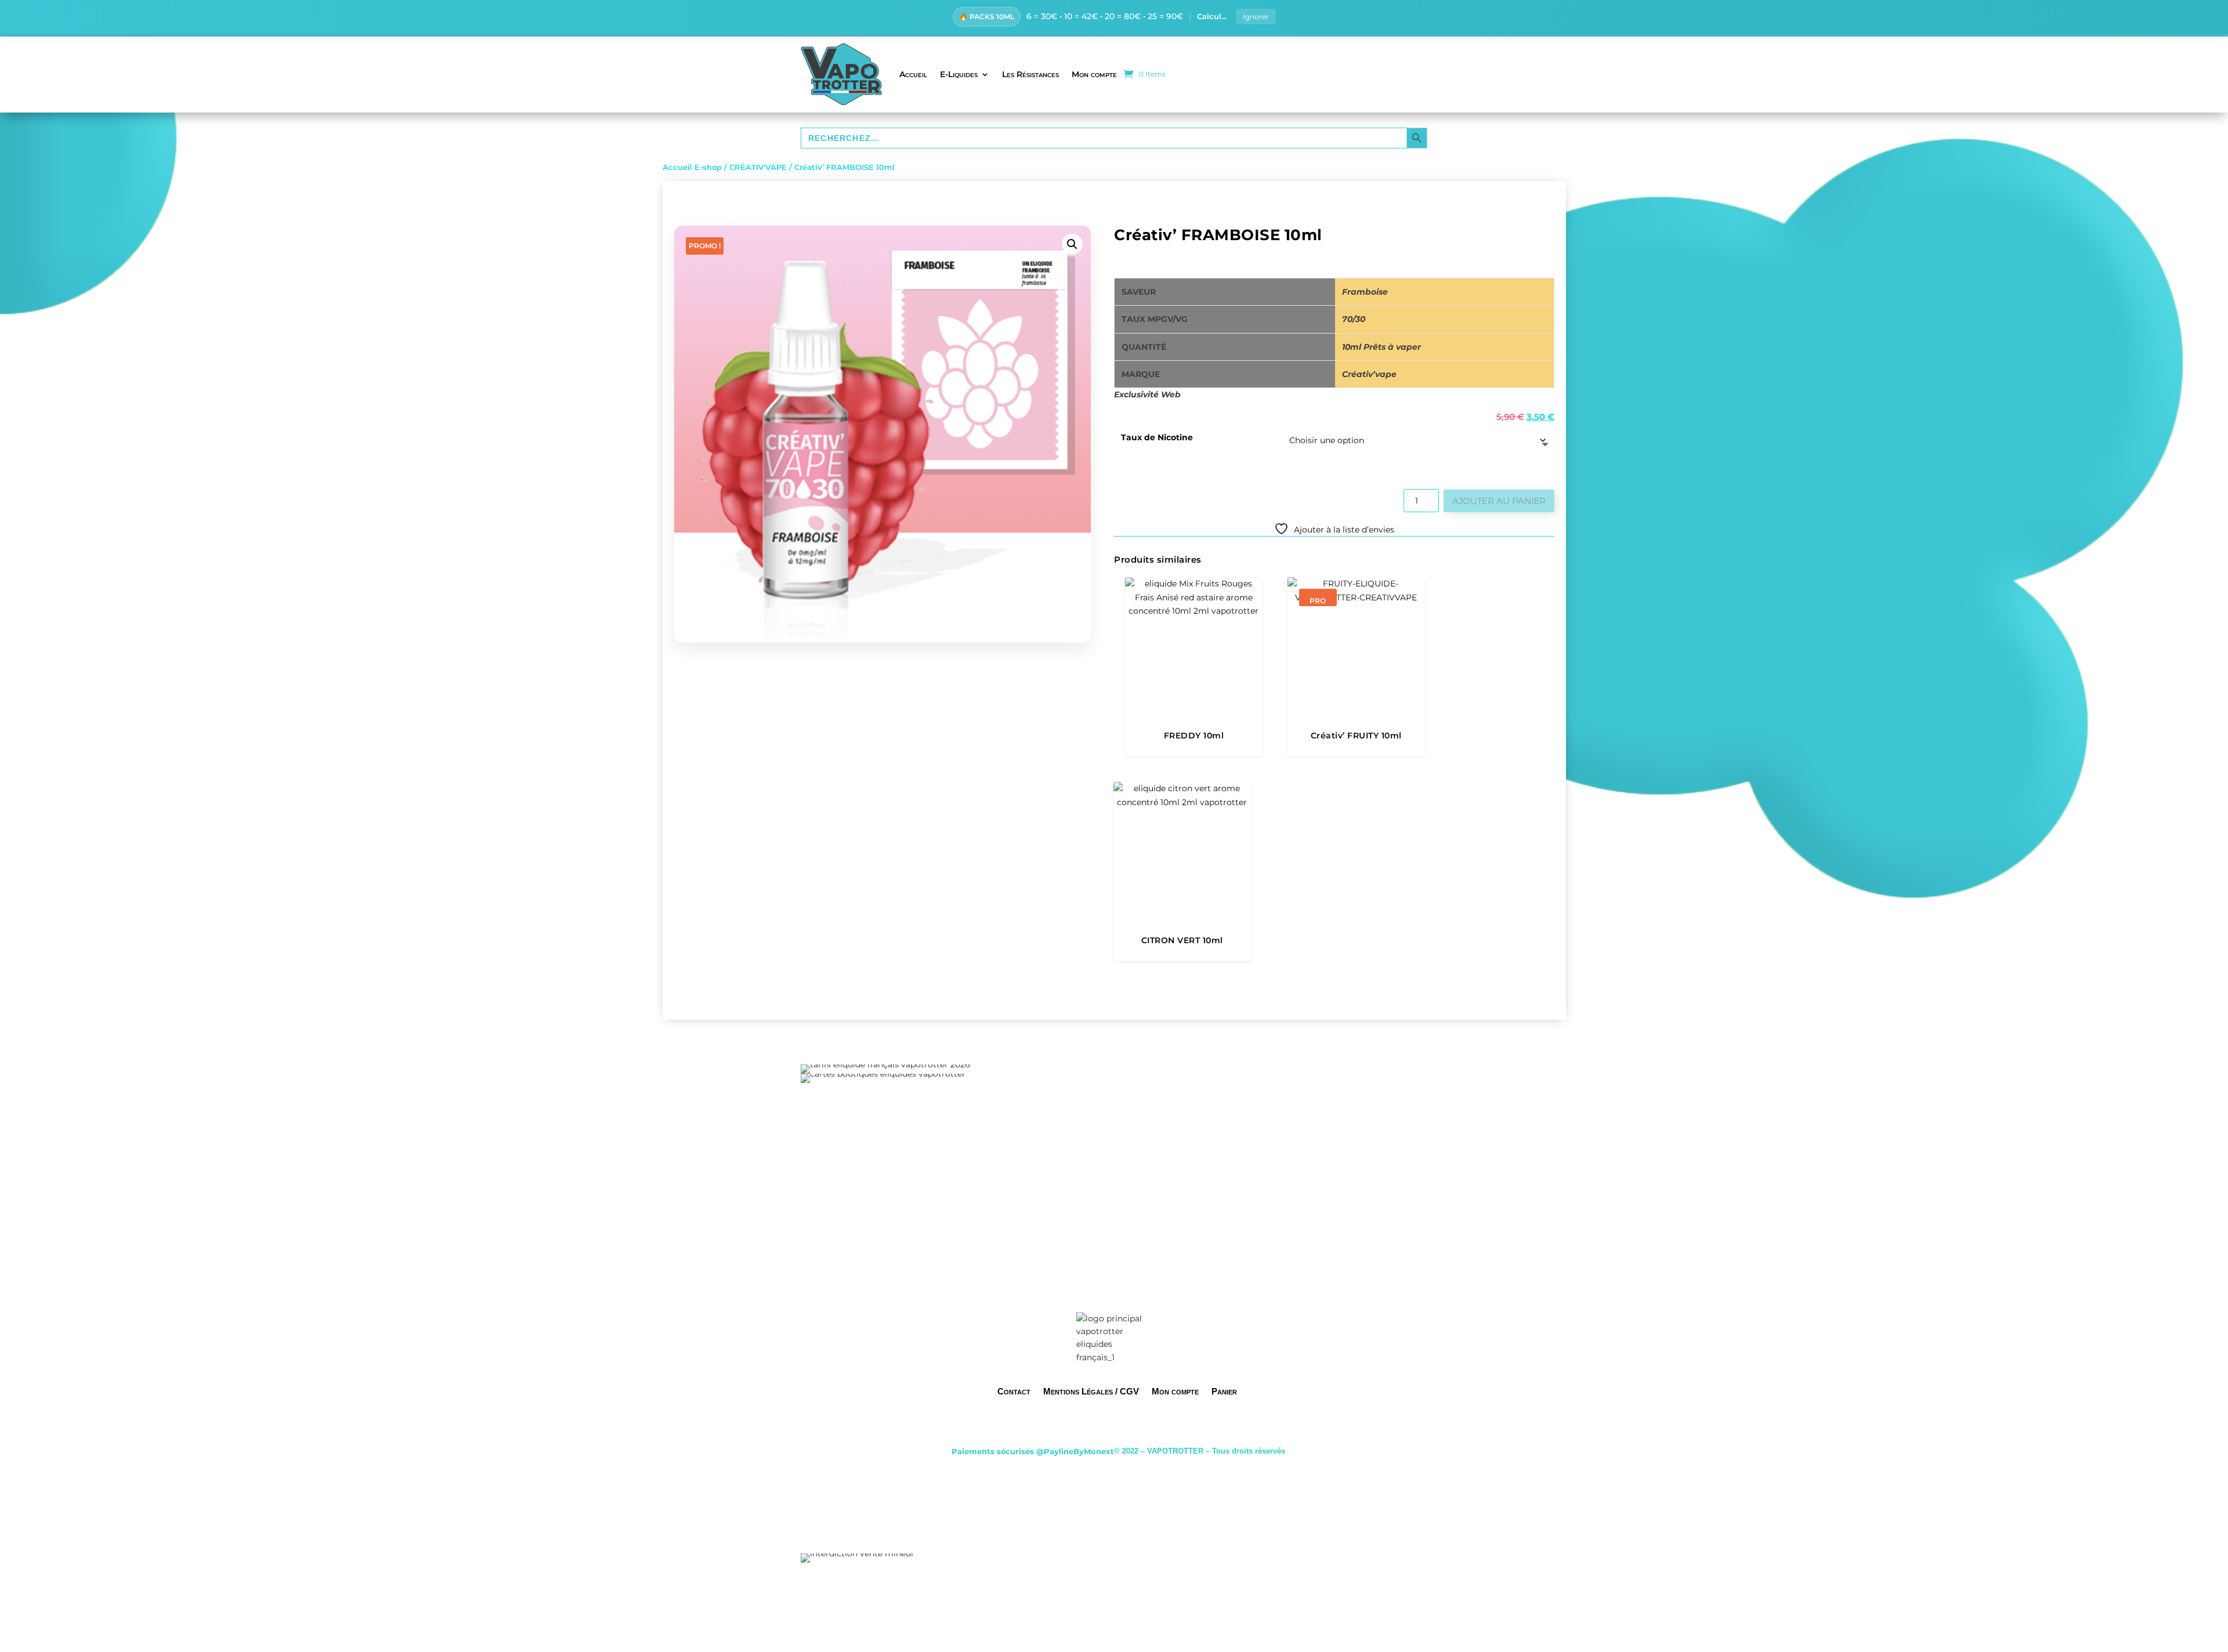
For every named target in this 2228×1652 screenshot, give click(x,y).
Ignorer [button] (1256, 17)
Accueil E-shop (692, 167)
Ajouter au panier (1499, 501)
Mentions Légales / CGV (1091, 1391)
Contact (1014, 1391)
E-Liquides (959, 74)
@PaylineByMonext (1075, 1451)
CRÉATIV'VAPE (758, 167)
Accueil (913, 74)
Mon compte (1094, 74)
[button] (1072, 244)
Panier (1224, 1391)
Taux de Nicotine (1157, 437)
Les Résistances (1030, 74)
